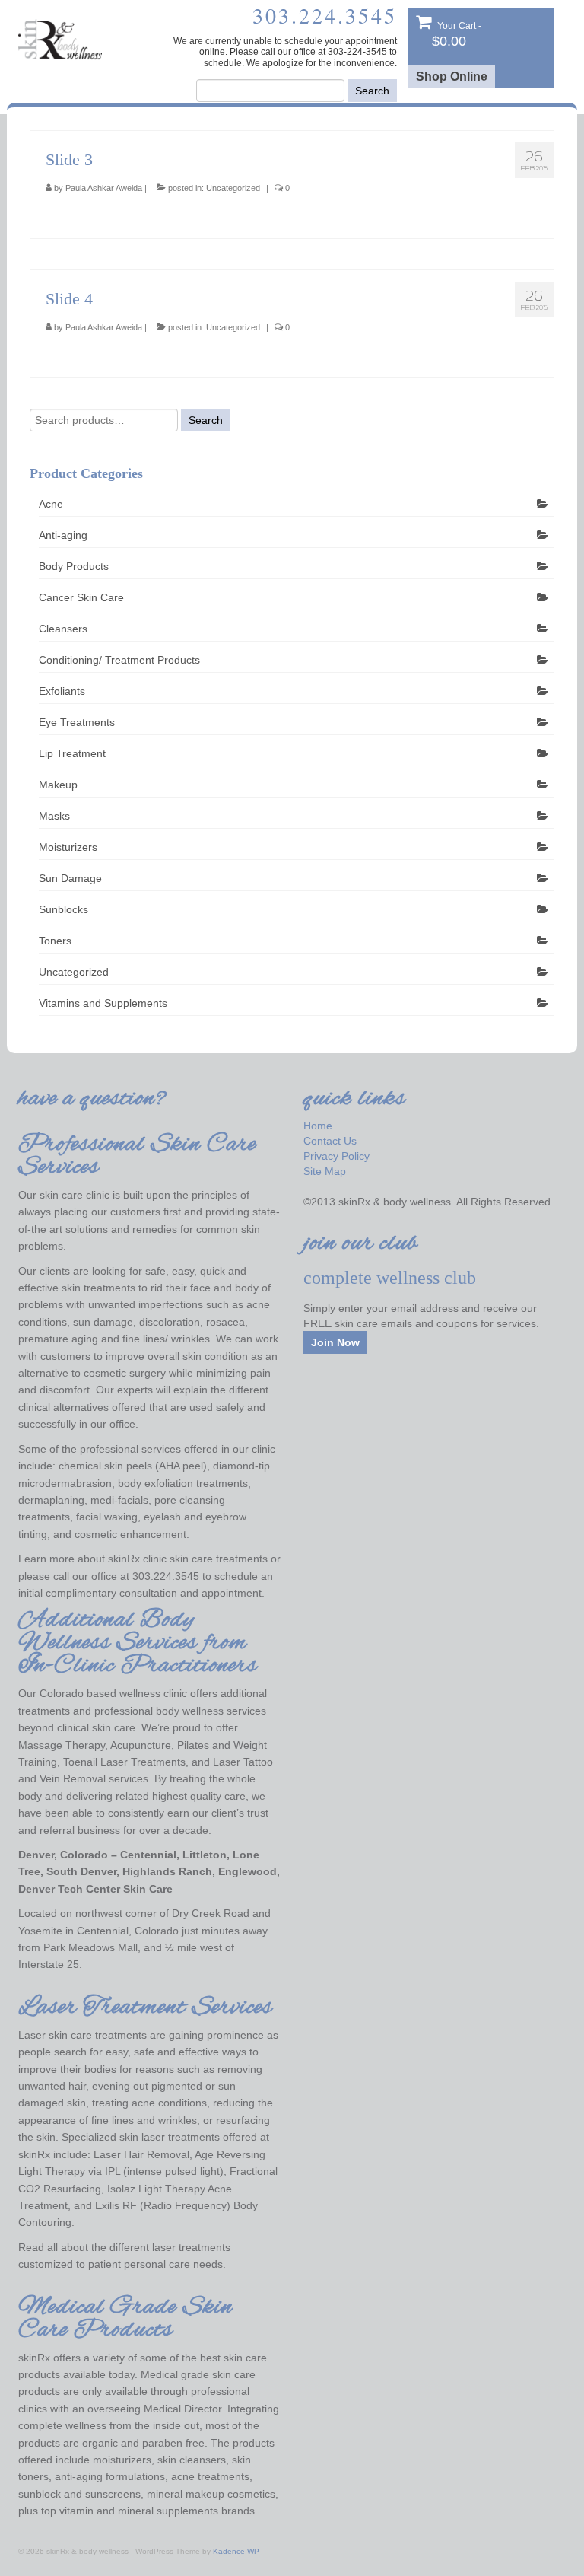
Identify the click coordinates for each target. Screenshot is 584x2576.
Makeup (58, 785)
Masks (54, 816)
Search (372, 91)
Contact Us (330, 1141)
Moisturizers (68, 847)
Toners (55, 941)
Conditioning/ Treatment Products (119, 660)
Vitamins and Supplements (103, 1003)
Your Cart (457, 35)
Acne (51, 504)
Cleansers (63, 629)
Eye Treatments (77, 722)
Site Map (325, 1171)
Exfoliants (62, 691)
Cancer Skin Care (81, 597)
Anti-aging (63, 535)
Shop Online (452, 76)
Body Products (74, 566)
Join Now (335, 1342)
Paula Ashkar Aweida (104, 188)
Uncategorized (233, 188)
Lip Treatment (72, 753)
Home (318, 1126)
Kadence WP (236, 2551)
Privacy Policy (336, 1156)
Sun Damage (70, 878)
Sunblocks (63, 909)
